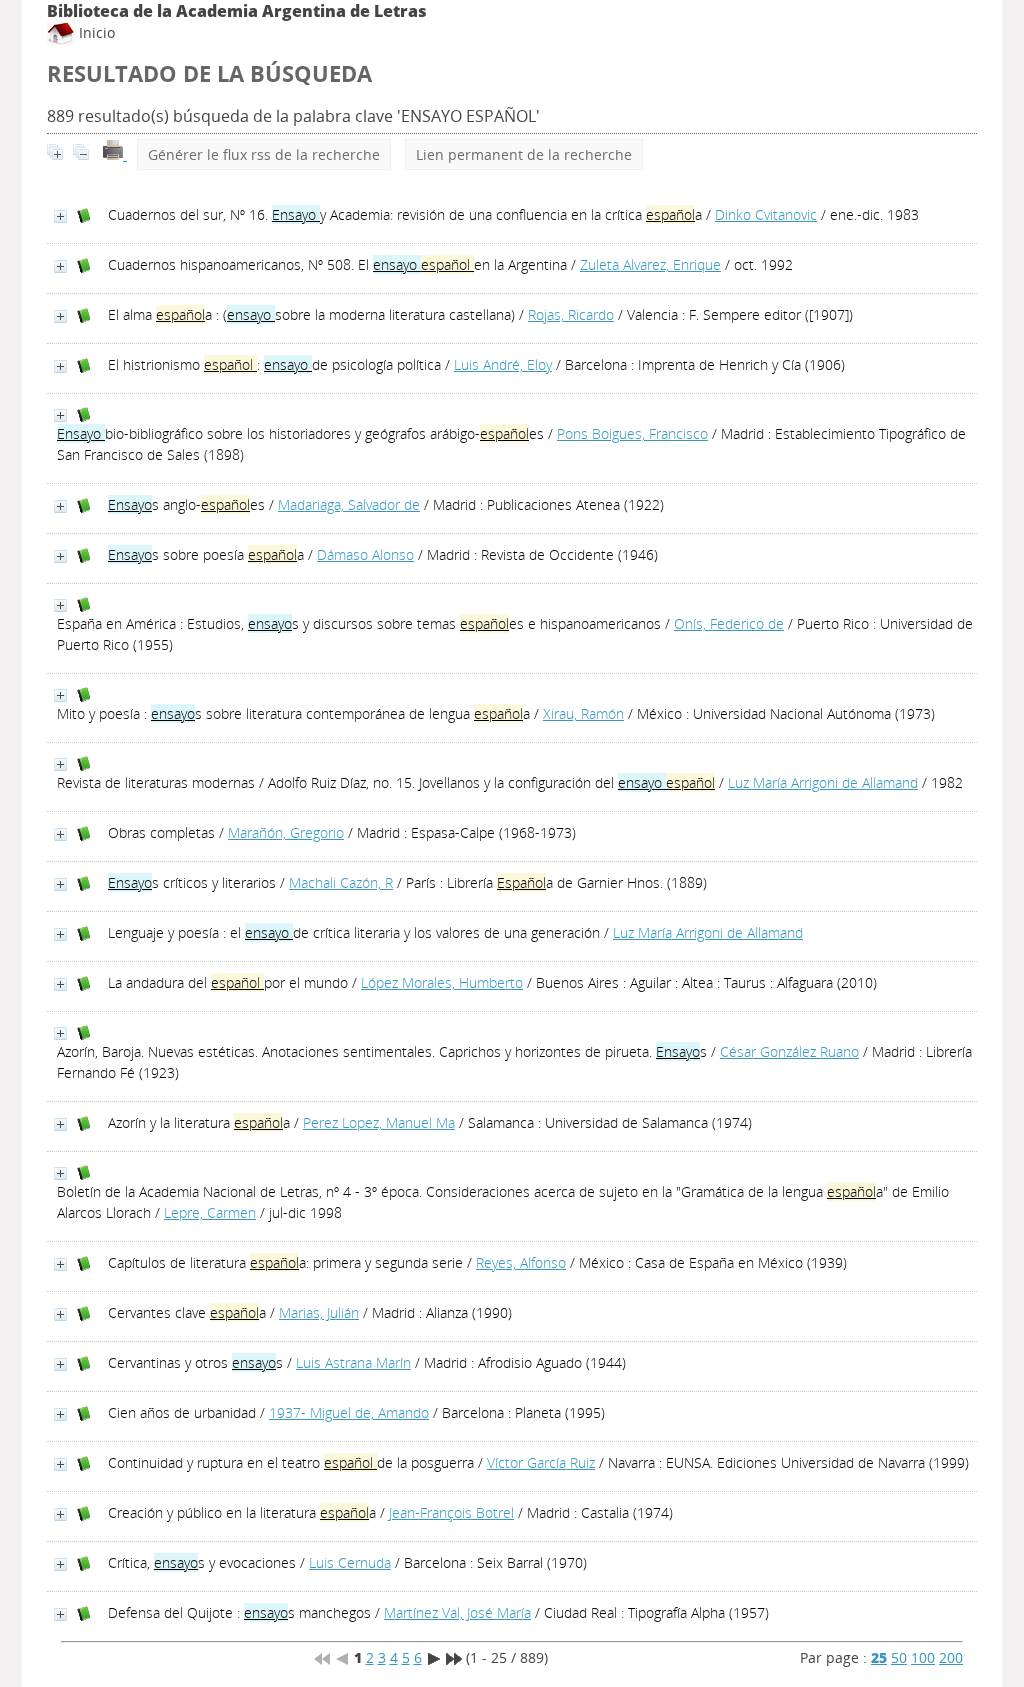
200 (951, 1657)
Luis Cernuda (350, 1562)
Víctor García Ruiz (541, 1462)
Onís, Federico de (729, 623)
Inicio (95, 32)
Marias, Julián (319, 1312)
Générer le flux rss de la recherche (264, 154)
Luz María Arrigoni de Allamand (823, 782)
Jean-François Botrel (451, 1512)
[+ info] (60, 216)
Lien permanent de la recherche (524, 154)
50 (899, 1657)
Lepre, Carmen (210, 1212)
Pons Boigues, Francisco (632, 433)
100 (923, 1657)
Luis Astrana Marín (353, 1362)
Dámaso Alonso (365, 554)
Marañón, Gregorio (286, 832)
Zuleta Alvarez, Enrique (650, 264)
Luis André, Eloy (503, 364)
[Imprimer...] (115, 154)
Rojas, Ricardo (571, 314)
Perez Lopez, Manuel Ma (379, 1122)
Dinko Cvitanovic (766, 214)
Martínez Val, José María (457, 1612)
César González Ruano (789, 1051)
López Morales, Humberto (442, 982)
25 (879, 1657)
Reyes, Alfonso (521, 1262)
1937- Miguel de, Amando (349, 1412)
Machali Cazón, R (341, 882)
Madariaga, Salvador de (349, 504)
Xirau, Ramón (583, 713)
